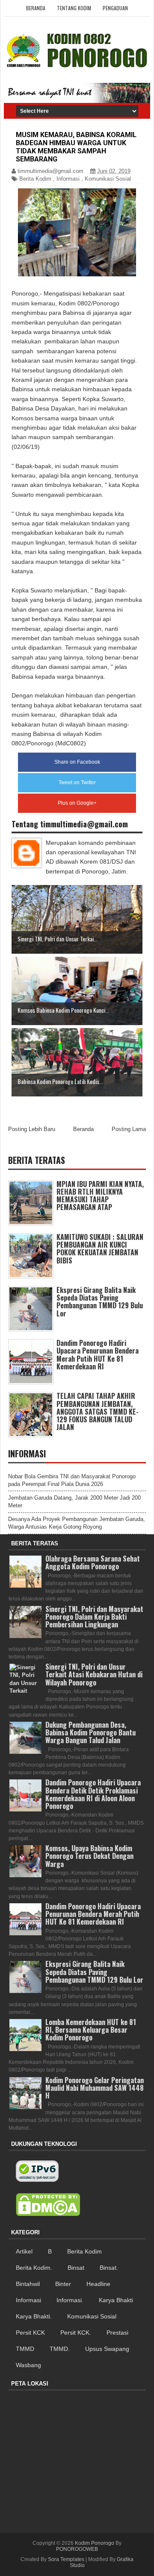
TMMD (25, 2349)
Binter (63, 2284)
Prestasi (117, 2333)
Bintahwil (28, 2284)
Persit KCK (30, 2333)
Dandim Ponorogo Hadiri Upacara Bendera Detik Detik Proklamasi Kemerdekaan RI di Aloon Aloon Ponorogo (93, 1794)
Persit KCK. (76, 2333)
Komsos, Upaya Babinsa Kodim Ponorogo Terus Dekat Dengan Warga (89, 1856)
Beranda (36, 8)
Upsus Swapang (107, 2349)
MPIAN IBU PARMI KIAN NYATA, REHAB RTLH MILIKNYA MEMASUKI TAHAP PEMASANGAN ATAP (100, 1196)
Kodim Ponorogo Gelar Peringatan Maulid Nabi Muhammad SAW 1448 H (95, 2088)
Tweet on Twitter (77, 782)
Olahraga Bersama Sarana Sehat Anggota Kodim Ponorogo (93, 1562)
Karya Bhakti (116, 2300)
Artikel (24, 2251)
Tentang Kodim (74, 8)
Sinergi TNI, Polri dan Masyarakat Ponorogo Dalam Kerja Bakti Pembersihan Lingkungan (94, 1617)
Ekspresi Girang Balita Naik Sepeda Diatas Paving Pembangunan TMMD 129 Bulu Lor (100, 1302)
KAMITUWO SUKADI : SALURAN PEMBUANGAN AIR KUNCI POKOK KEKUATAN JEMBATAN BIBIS (100, 1249)
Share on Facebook (77, 762)
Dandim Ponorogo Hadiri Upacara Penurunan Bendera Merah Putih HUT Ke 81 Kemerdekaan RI (98, 1355)
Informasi (68, 179)
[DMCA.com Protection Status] (48, 2205)
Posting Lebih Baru (32, 1129)
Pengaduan (115, 8)
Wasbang (28, 2365)
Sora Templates (66, 2559)
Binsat (76, 2268)
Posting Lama (129, 1129)
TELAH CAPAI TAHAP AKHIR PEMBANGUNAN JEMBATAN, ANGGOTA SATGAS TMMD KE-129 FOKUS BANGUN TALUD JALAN (98, 1411)
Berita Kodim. (34, 2268)
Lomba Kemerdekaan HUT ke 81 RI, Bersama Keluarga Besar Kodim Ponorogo (91, 2030)
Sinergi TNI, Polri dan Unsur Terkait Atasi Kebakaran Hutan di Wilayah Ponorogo (94, 1674)
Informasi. (70, 2300)
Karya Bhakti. (34, 2316)
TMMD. (60, 2349)
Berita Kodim (35, 179)
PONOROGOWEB (77, 2549)
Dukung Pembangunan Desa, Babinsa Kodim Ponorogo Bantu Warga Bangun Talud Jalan (90, 1732)
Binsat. (109, 2268)
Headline (98, 2284)
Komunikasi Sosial (108, 179)
